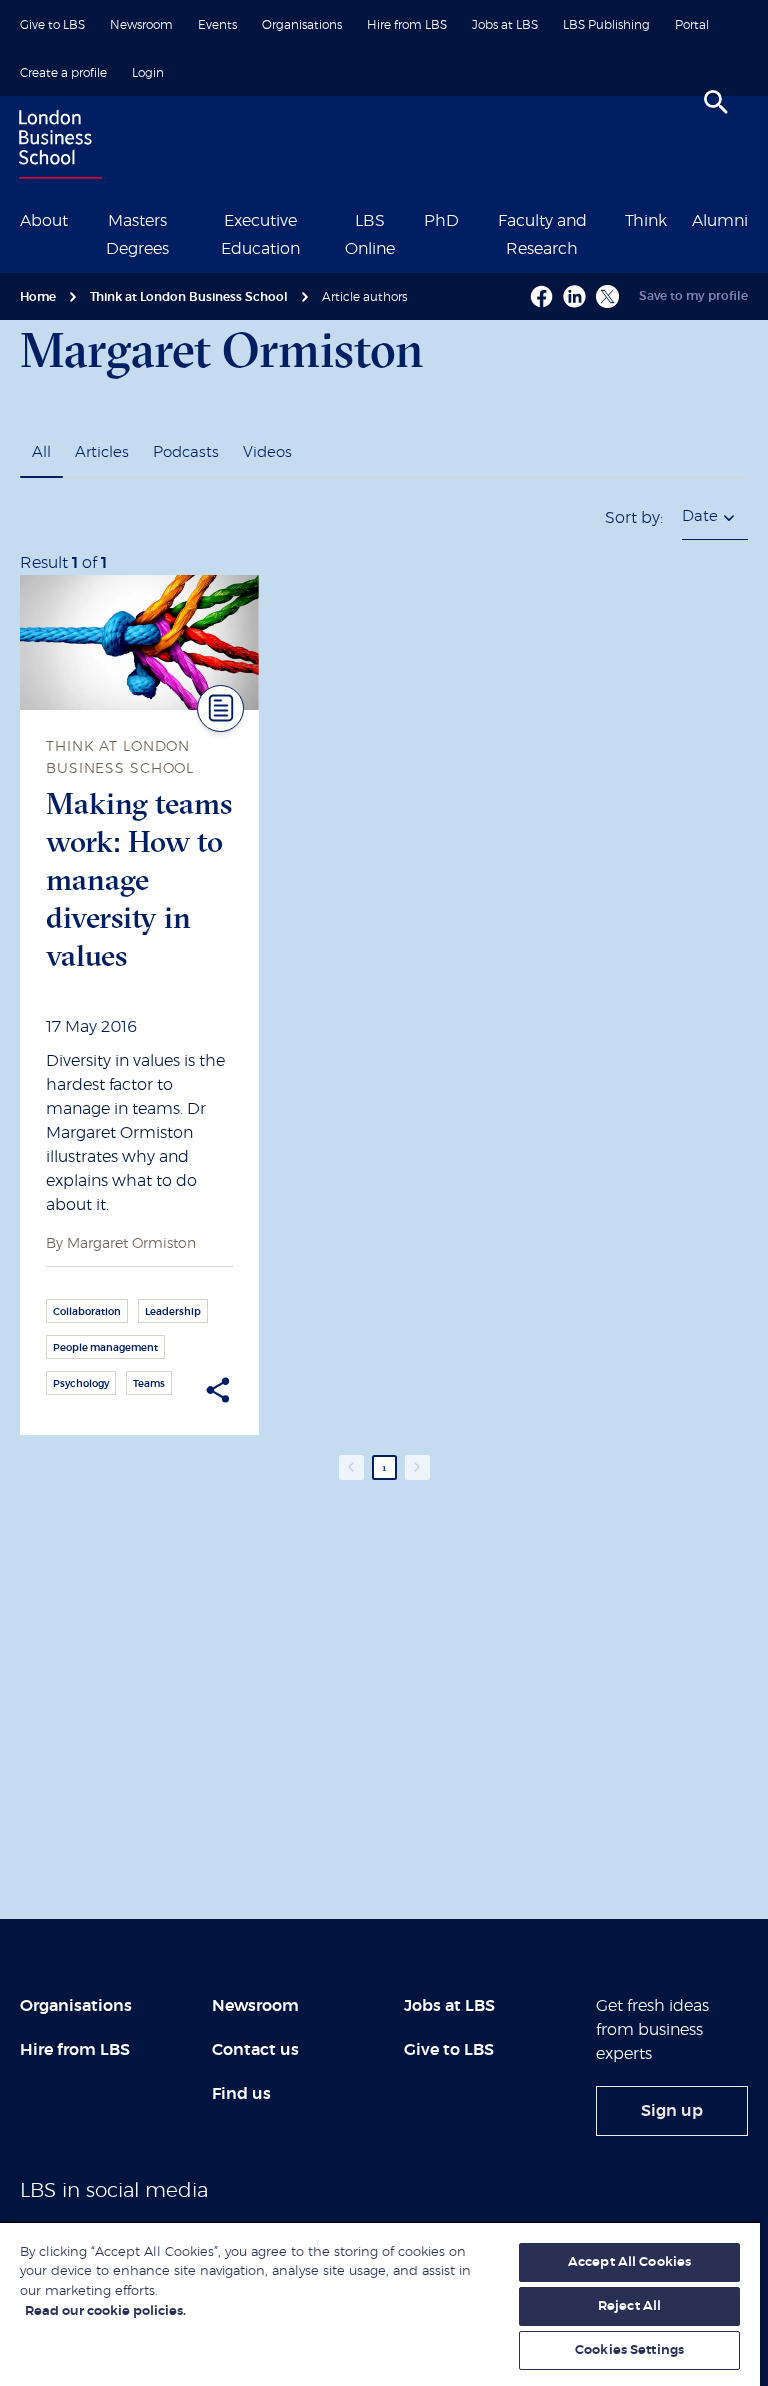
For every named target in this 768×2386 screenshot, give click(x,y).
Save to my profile (693, 296)
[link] (672, 2111)
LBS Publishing (606, 25)
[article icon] (221, 709)
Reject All (629, 2306)
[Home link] (56, 147)
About (44, 221)
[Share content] (218, 1390)
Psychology (81, 1384)
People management (105, 1348)
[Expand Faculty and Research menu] (612, 219)
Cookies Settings (629, 2350)
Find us (241, 2094)
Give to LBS (52, 25)
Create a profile (63, 73)
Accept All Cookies (629, 2262)
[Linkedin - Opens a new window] (574, 296)
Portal (692, 25)
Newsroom (141, 25)
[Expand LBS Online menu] (411, 219)
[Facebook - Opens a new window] (541, 296)
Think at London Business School (189, 297)
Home (38, 297)
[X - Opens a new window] (607, 296)
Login (148, 73)
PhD (441, 221)
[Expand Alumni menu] (760, 219)
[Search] (716, 102)
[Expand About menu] (80, 219)
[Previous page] (351, 1467)
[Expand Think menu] (679, 219)
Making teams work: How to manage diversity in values (139, 879)
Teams (149, 1384)
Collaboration (87, 1312)
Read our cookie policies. (105, 2311)
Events (217, 25)
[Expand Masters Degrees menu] (193, 219)
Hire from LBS (407, 25)
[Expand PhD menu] (471, 219)
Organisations (302, 25)
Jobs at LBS (505, 25)
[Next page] (417, 1467)
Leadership (173, 1312)
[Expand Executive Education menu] (328, 219)
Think (646, 221)
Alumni (720, 221)
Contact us (255, 2050)
